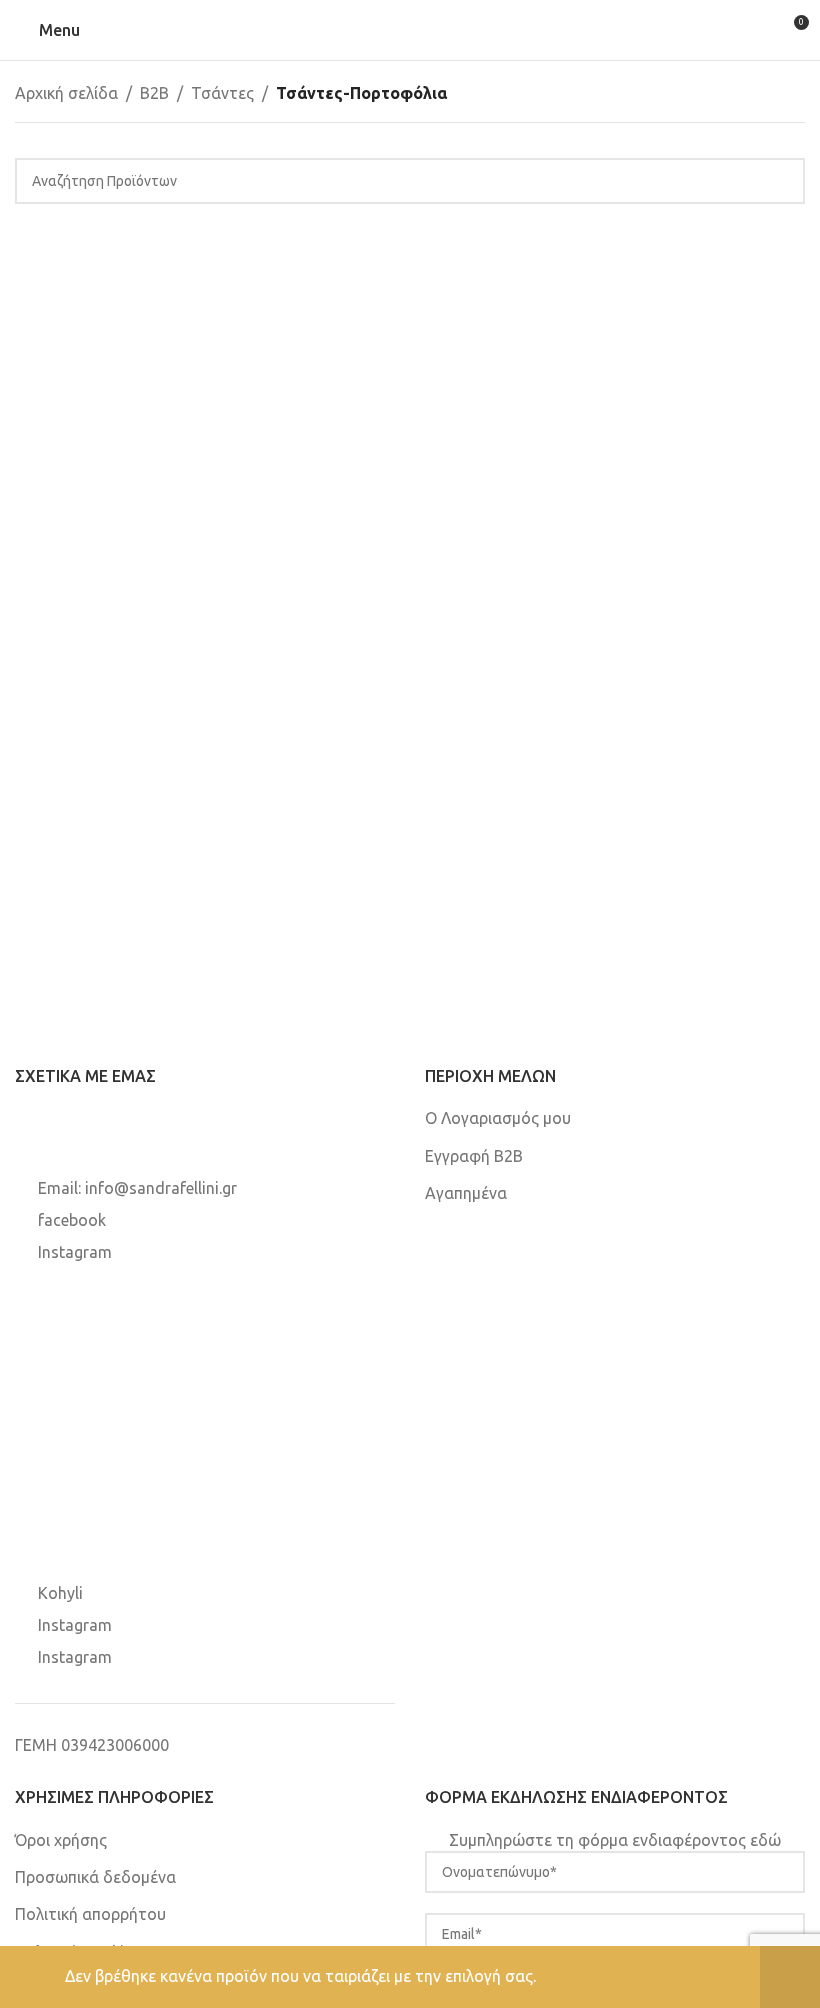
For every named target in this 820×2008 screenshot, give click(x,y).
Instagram (75, 1252)
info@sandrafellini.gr (161, 1188)
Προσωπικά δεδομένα (95, 1877)
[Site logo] (410, 29)
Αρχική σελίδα (66, 93)
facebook (72, 1220)
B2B (154, 93)
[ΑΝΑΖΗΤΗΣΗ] (782, 181)
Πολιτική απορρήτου (90, 1914)
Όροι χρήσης (61, 1840)
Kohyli (60, 1593)
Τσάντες (222, 93)
